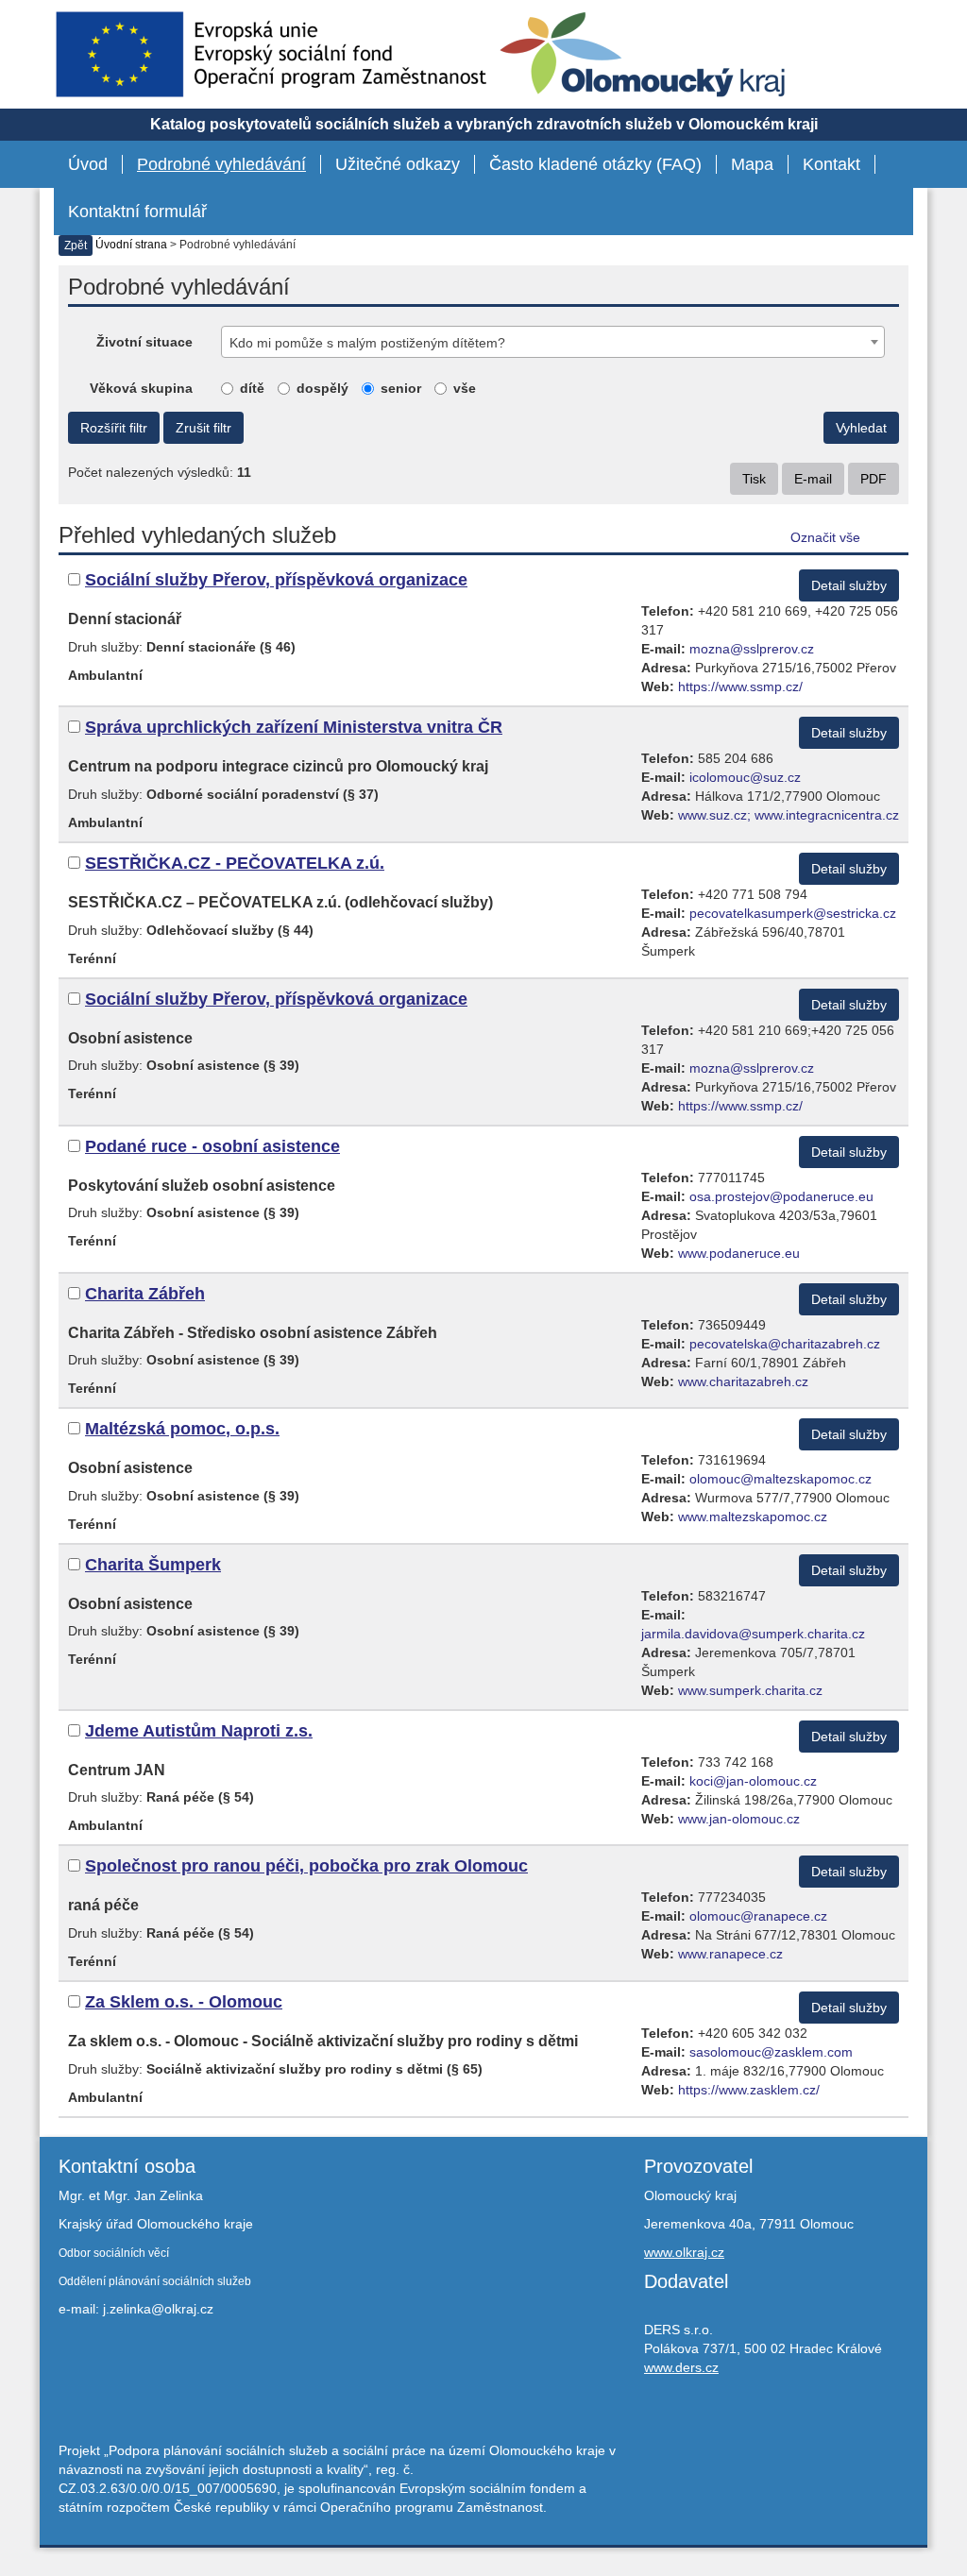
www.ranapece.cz (730, 1954)
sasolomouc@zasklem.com (771, 2052)
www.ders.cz (681, 2367)
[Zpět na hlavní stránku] (643, 54)
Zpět (76, 246)
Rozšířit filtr (114, 428)
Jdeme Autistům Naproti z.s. (199, 1731)
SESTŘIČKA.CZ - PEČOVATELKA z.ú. (235, 863)
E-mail (813, 479)
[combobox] (553, 342)
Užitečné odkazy (398, 164)
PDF (874, 479)
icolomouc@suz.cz (745, 777)
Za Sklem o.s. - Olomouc (184, 2002)
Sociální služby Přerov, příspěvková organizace (276, 580)
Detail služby (849, 585)
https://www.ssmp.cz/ (740, 686)
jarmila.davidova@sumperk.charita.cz (753, 1634)
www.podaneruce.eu (739, 1253)
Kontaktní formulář (137, 212)
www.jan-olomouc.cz (739, 1819)
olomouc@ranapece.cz (758, 1916)
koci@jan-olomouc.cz (753, 1781)
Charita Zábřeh (145, 1294)
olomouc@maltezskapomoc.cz (780, 1479)
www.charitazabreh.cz (743, 1381)
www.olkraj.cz (684, 2252)
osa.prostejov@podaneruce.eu (781, 1196)
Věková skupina (141, 388)
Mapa (752, 164)
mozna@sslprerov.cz (752, 649)
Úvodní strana (131, 245)
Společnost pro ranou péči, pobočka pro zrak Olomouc (306, 1866)
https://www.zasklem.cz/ (749, 2090)
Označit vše (825, 537)
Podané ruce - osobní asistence (212, 1146)
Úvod (88, 164)
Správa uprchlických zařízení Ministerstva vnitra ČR (294, 727)
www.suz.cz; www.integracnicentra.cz (789, 815)
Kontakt (831, 164)
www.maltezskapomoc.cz (753, 1517)
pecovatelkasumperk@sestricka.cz (793, 913)
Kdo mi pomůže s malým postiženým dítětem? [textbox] (367, 343)
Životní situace (144, 342)
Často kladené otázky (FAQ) (595, 164)
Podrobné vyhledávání (221, 164)
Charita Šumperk (153, 1565)
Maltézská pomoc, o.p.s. (182, 1429)
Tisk (754, 479)
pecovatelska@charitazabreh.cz (785, 1344)
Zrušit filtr (204, 428)
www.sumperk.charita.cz (750, 1690)
